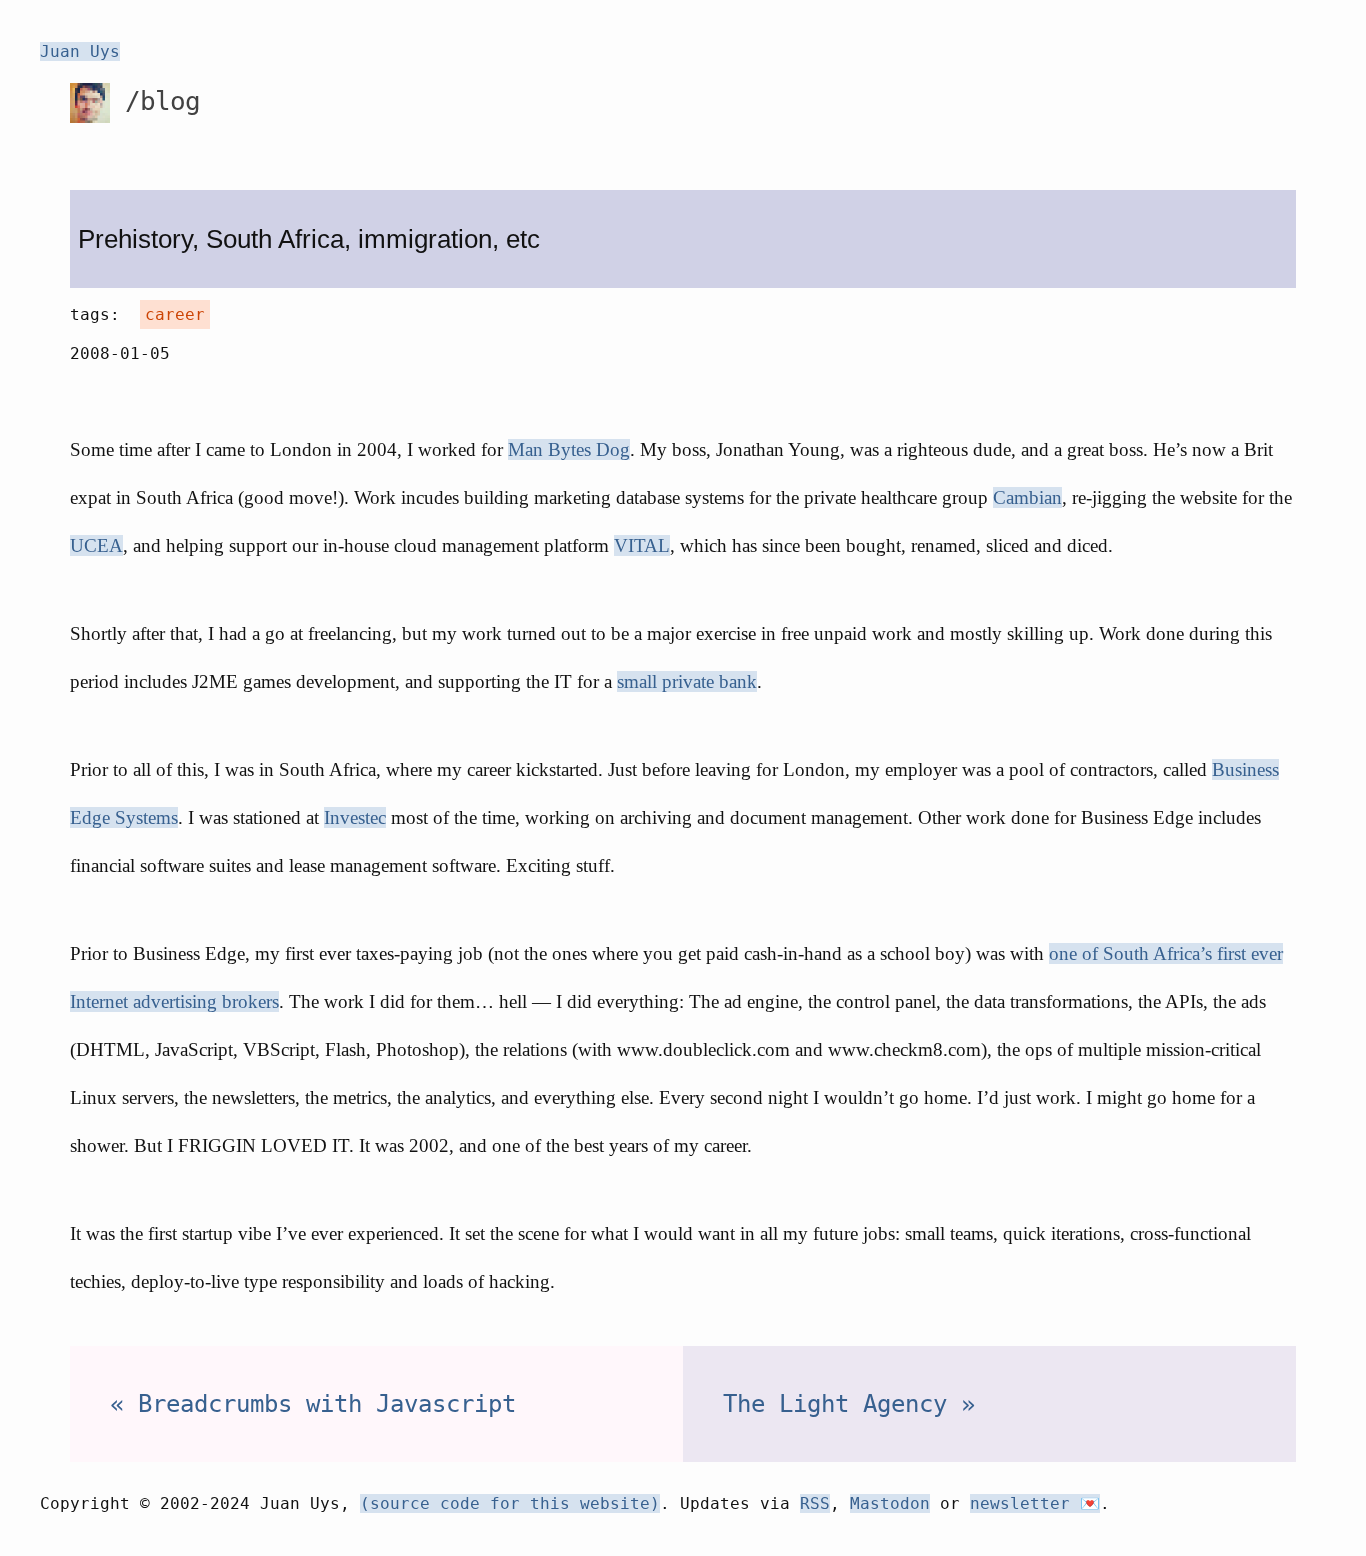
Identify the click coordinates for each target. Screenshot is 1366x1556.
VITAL (642, 545)
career (175, 314)
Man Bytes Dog (569, 449)
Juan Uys (80, 51)
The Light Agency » (849, 1404)
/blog (155, 101)
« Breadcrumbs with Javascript (313, 1404)
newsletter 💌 (1035, 1503)
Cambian (1027, 497)
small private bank (687, 681)
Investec (355, 817)
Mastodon (890, 1503)
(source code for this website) (510, 1503)
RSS (815, 1503)
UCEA (96, 545)
